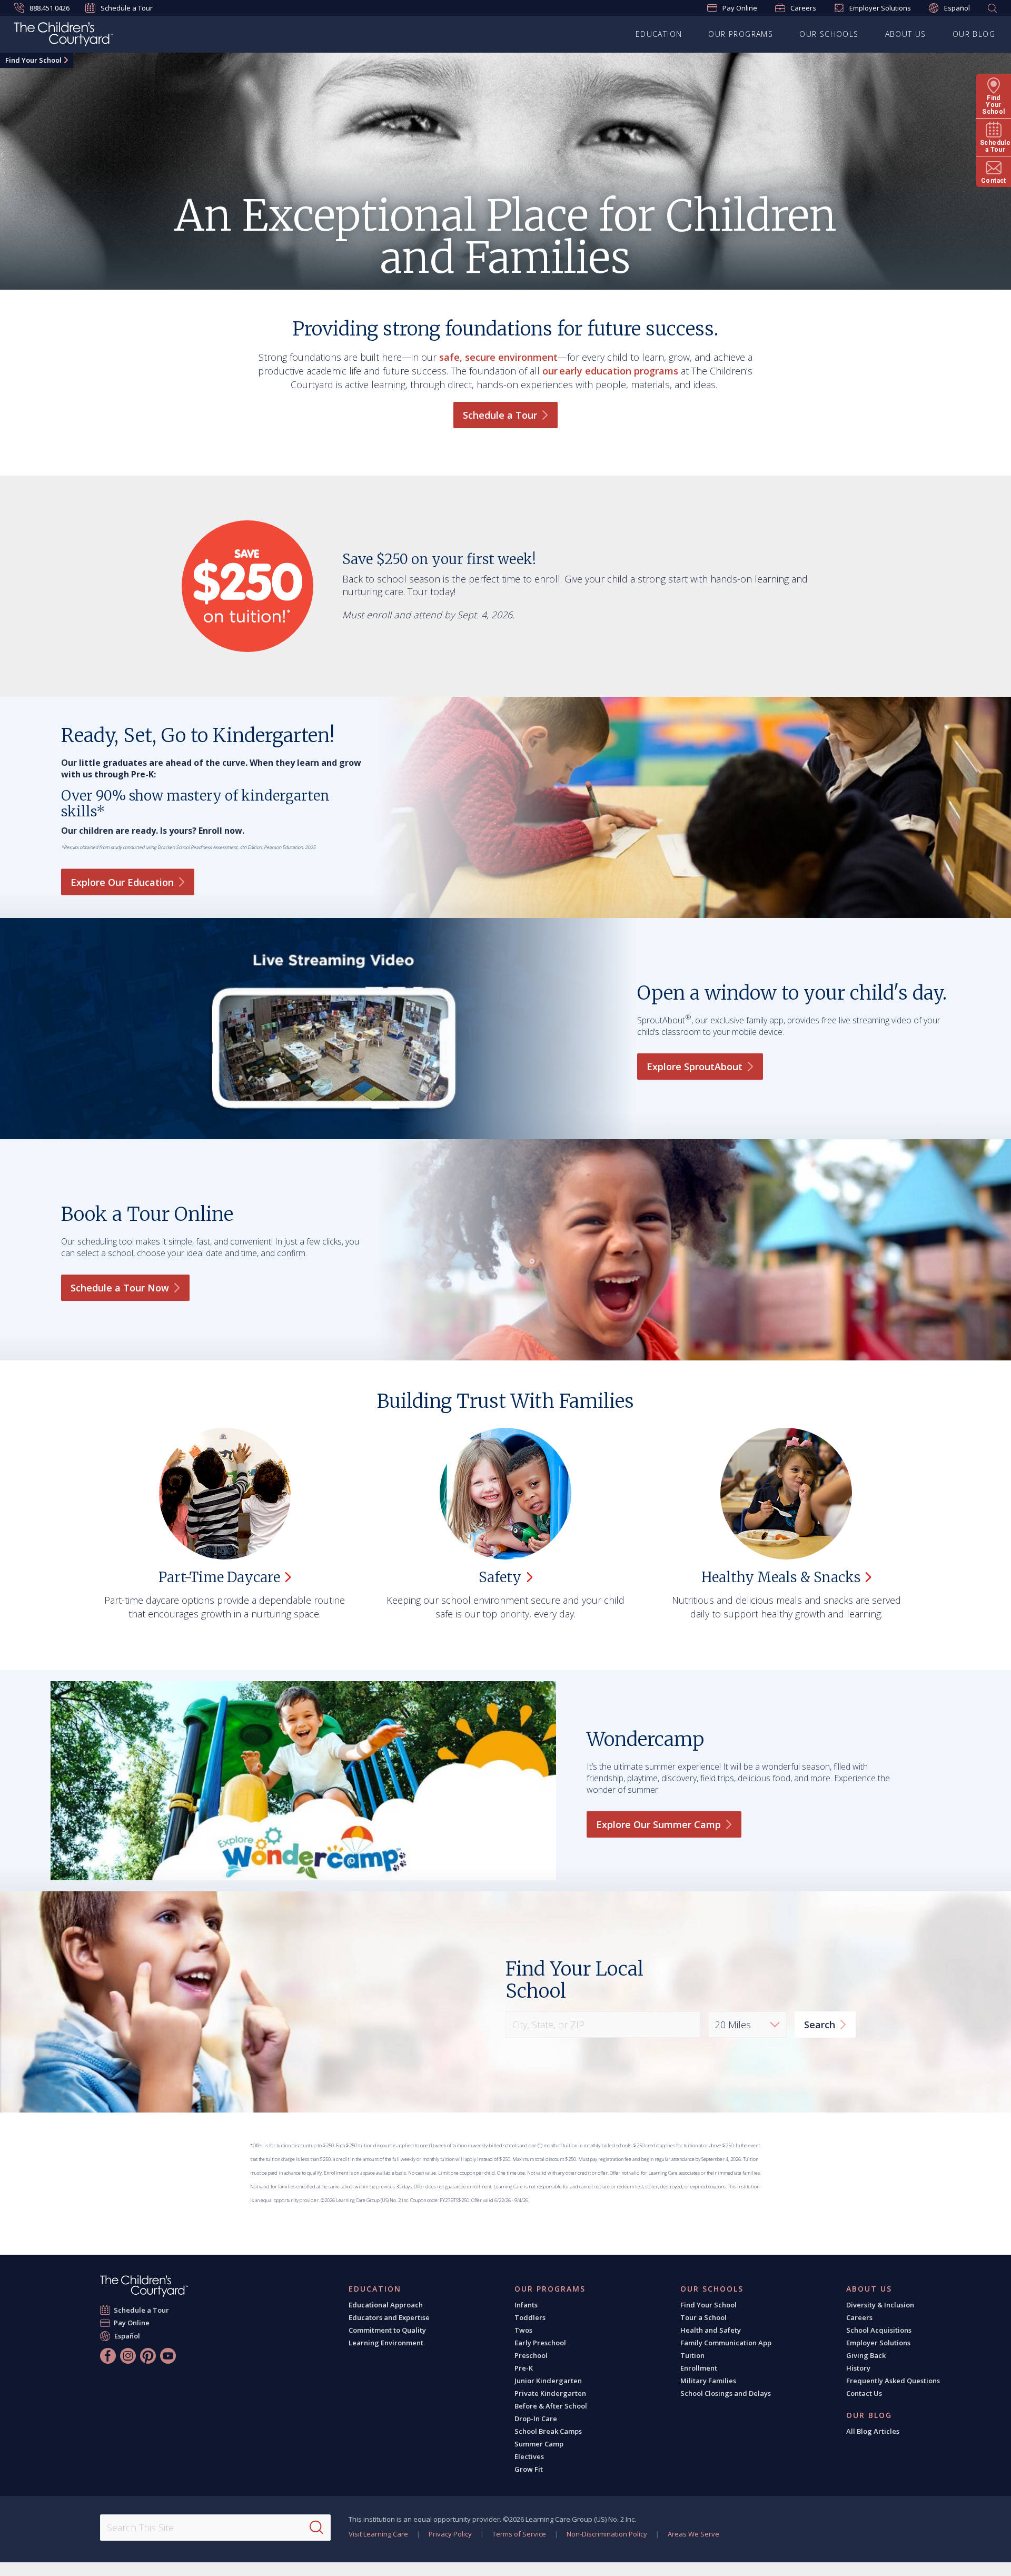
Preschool (531, 2355)
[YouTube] (168, 2356)
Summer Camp (539, 2444)
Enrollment (699, 2368)
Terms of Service (519, 2534)
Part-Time (219, 1577)
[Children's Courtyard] (64, 36)
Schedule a (500, 415)
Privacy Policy (450, 2534)
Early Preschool (540, 2343)
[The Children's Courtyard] (144, 2286)
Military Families (708, 2381)
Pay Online (740, 8)
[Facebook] (108, 2356)
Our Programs (741, 34)
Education (659, 34)
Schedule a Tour (127, 8)
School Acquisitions (879, 2330)
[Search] (316, 2528)
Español (957, 8)
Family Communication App (726, 2343)
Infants (526, 2305)
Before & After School (551, 2406)
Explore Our (122, 882)
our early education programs (610, 371)
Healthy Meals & (781, 1577)
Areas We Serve (693, 2534)
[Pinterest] (148, 2356)
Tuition (692, 2355)
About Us (906, 34)
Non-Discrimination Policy (607, 2534)
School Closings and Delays (726, 2393)
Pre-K (524, 2368)
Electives (529, 2456)
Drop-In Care (536, 2419)
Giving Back (866, 2355)
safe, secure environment (498, 357)
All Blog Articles (873, 2431)
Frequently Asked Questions (893, 2381)
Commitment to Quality (387, 2330)
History (858, 2368)
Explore (695, 1067)
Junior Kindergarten (548, 2381)
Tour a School (703, 2317)
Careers (803, 8)
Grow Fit (529, 2469)
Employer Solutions (880, 8)
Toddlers (530, 2317)
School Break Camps (548, 2431)
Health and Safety (711, 2330)
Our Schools (829, 34)
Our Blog (974, 34)
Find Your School (33, 60)
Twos (523, 2330)
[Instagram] (128, 2356)
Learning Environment (386, 2343)
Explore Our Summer (658, 1824)
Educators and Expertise (389, 2317)
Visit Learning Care (378, 2534)
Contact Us (864, 2393)
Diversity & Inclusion (880, 2305)
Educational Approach (386, 2305)
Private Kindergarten (550, 2393)
